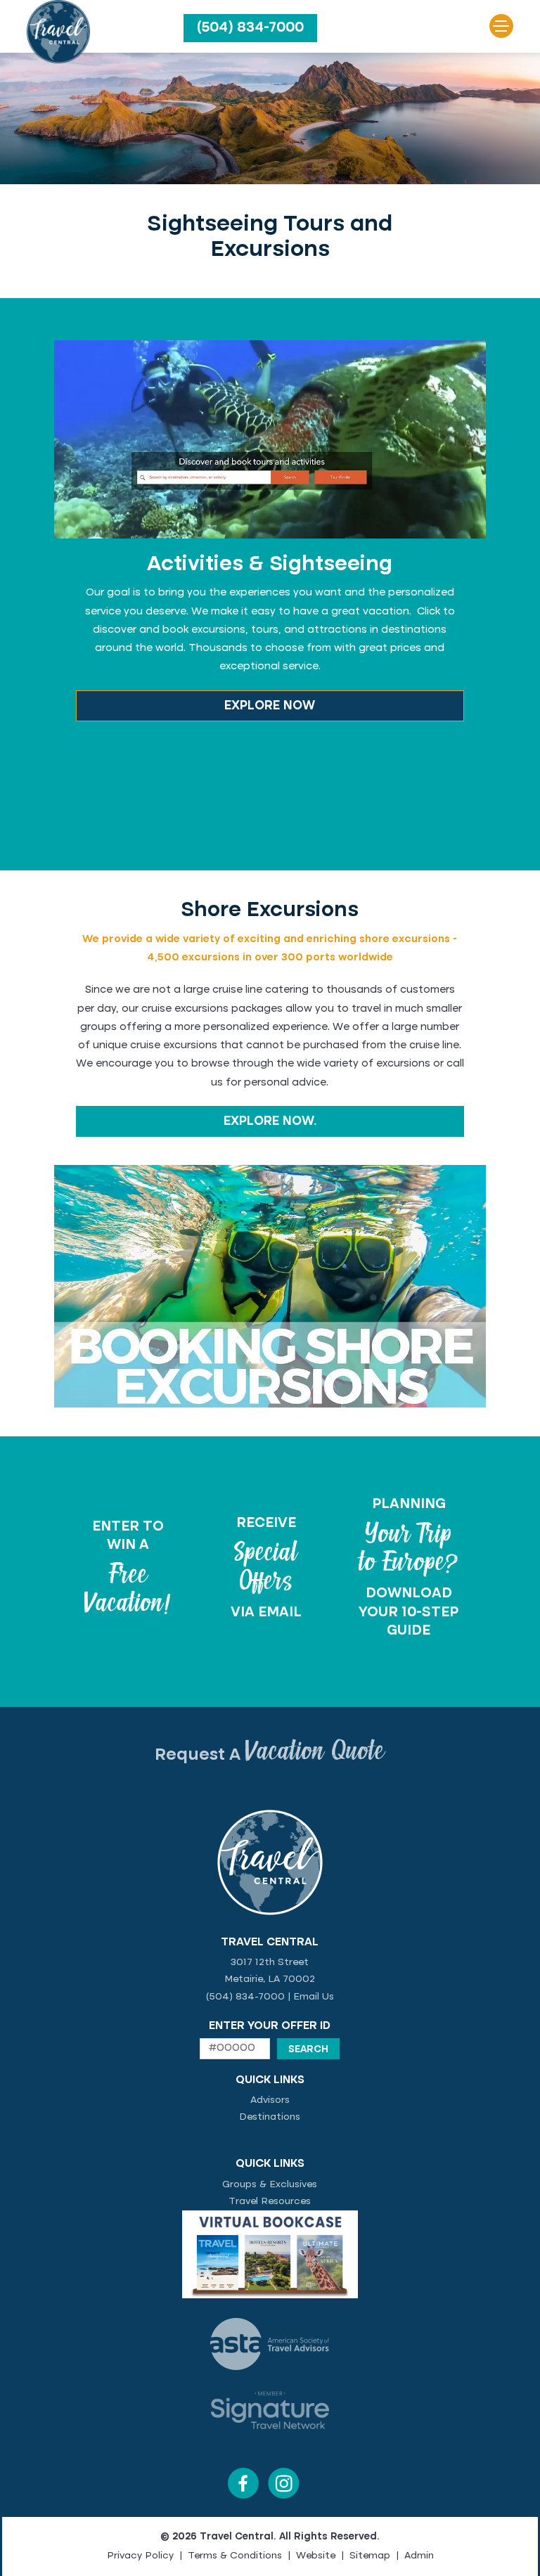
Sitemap (370, 2556)
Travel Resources (270, 2201)
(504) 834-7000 (250, 28)
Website (316, 2556)
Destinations (270, 2117)
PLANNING (409, 1505)
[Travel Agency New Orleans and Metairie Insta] (284, 2496)
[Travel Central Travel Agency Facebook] (243, 2496)
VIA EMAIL (266, 1613)
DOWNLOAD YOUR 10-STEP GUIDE (409, 1612)
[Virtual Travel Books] (270, 2295)
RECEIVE (266, 1524)
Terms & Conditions (235, 2556)
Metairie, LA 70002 (270, 1979)
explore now (270, 706)
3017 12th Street (270, 1962)
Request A (270, 1756)
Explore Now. (270, 1121)
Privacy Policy (140, 2556)
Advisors (270, 2100)
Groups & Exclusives (270, 2184)
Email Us (314, 1997)
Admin (419, 2556)
